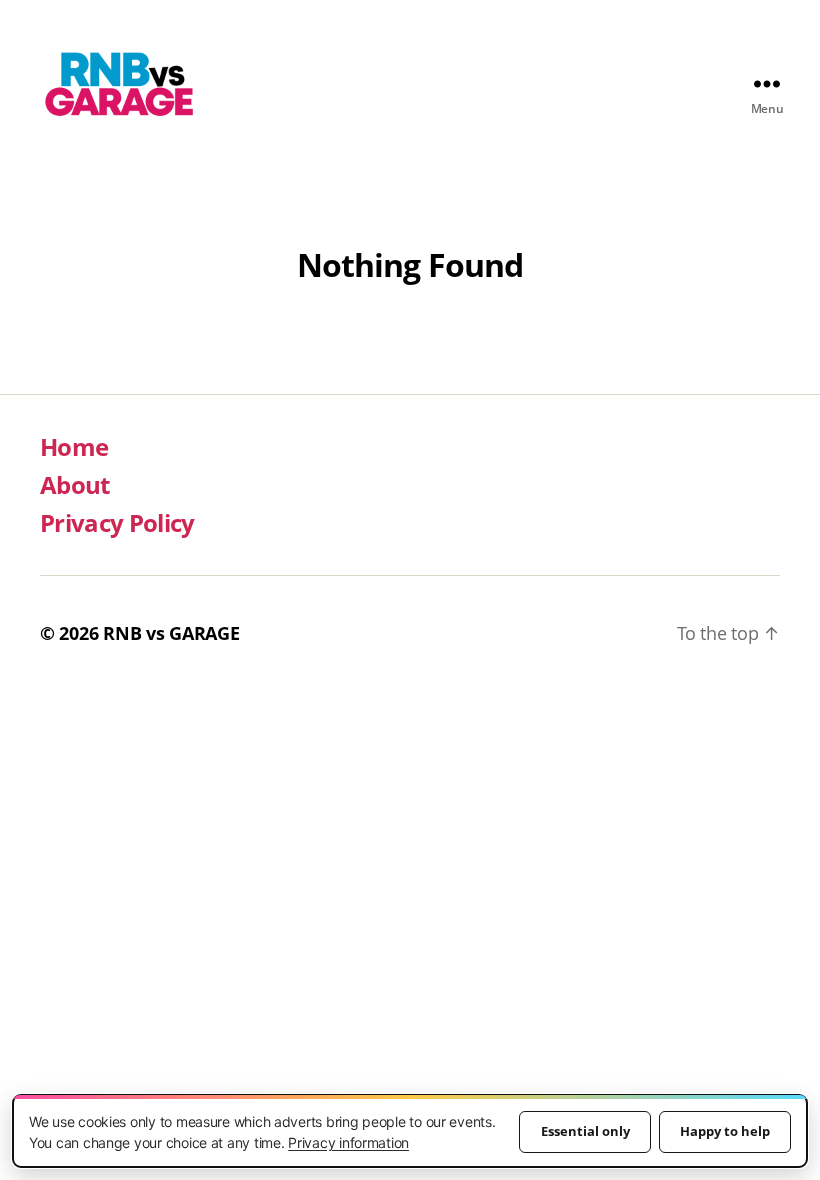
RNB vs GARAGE (171, 633)
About (75, 484)
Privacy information (348, 1142)
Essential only (585, 1131)
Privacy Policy (117, 522)
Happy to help (725, 1131)
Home (74, 446)
